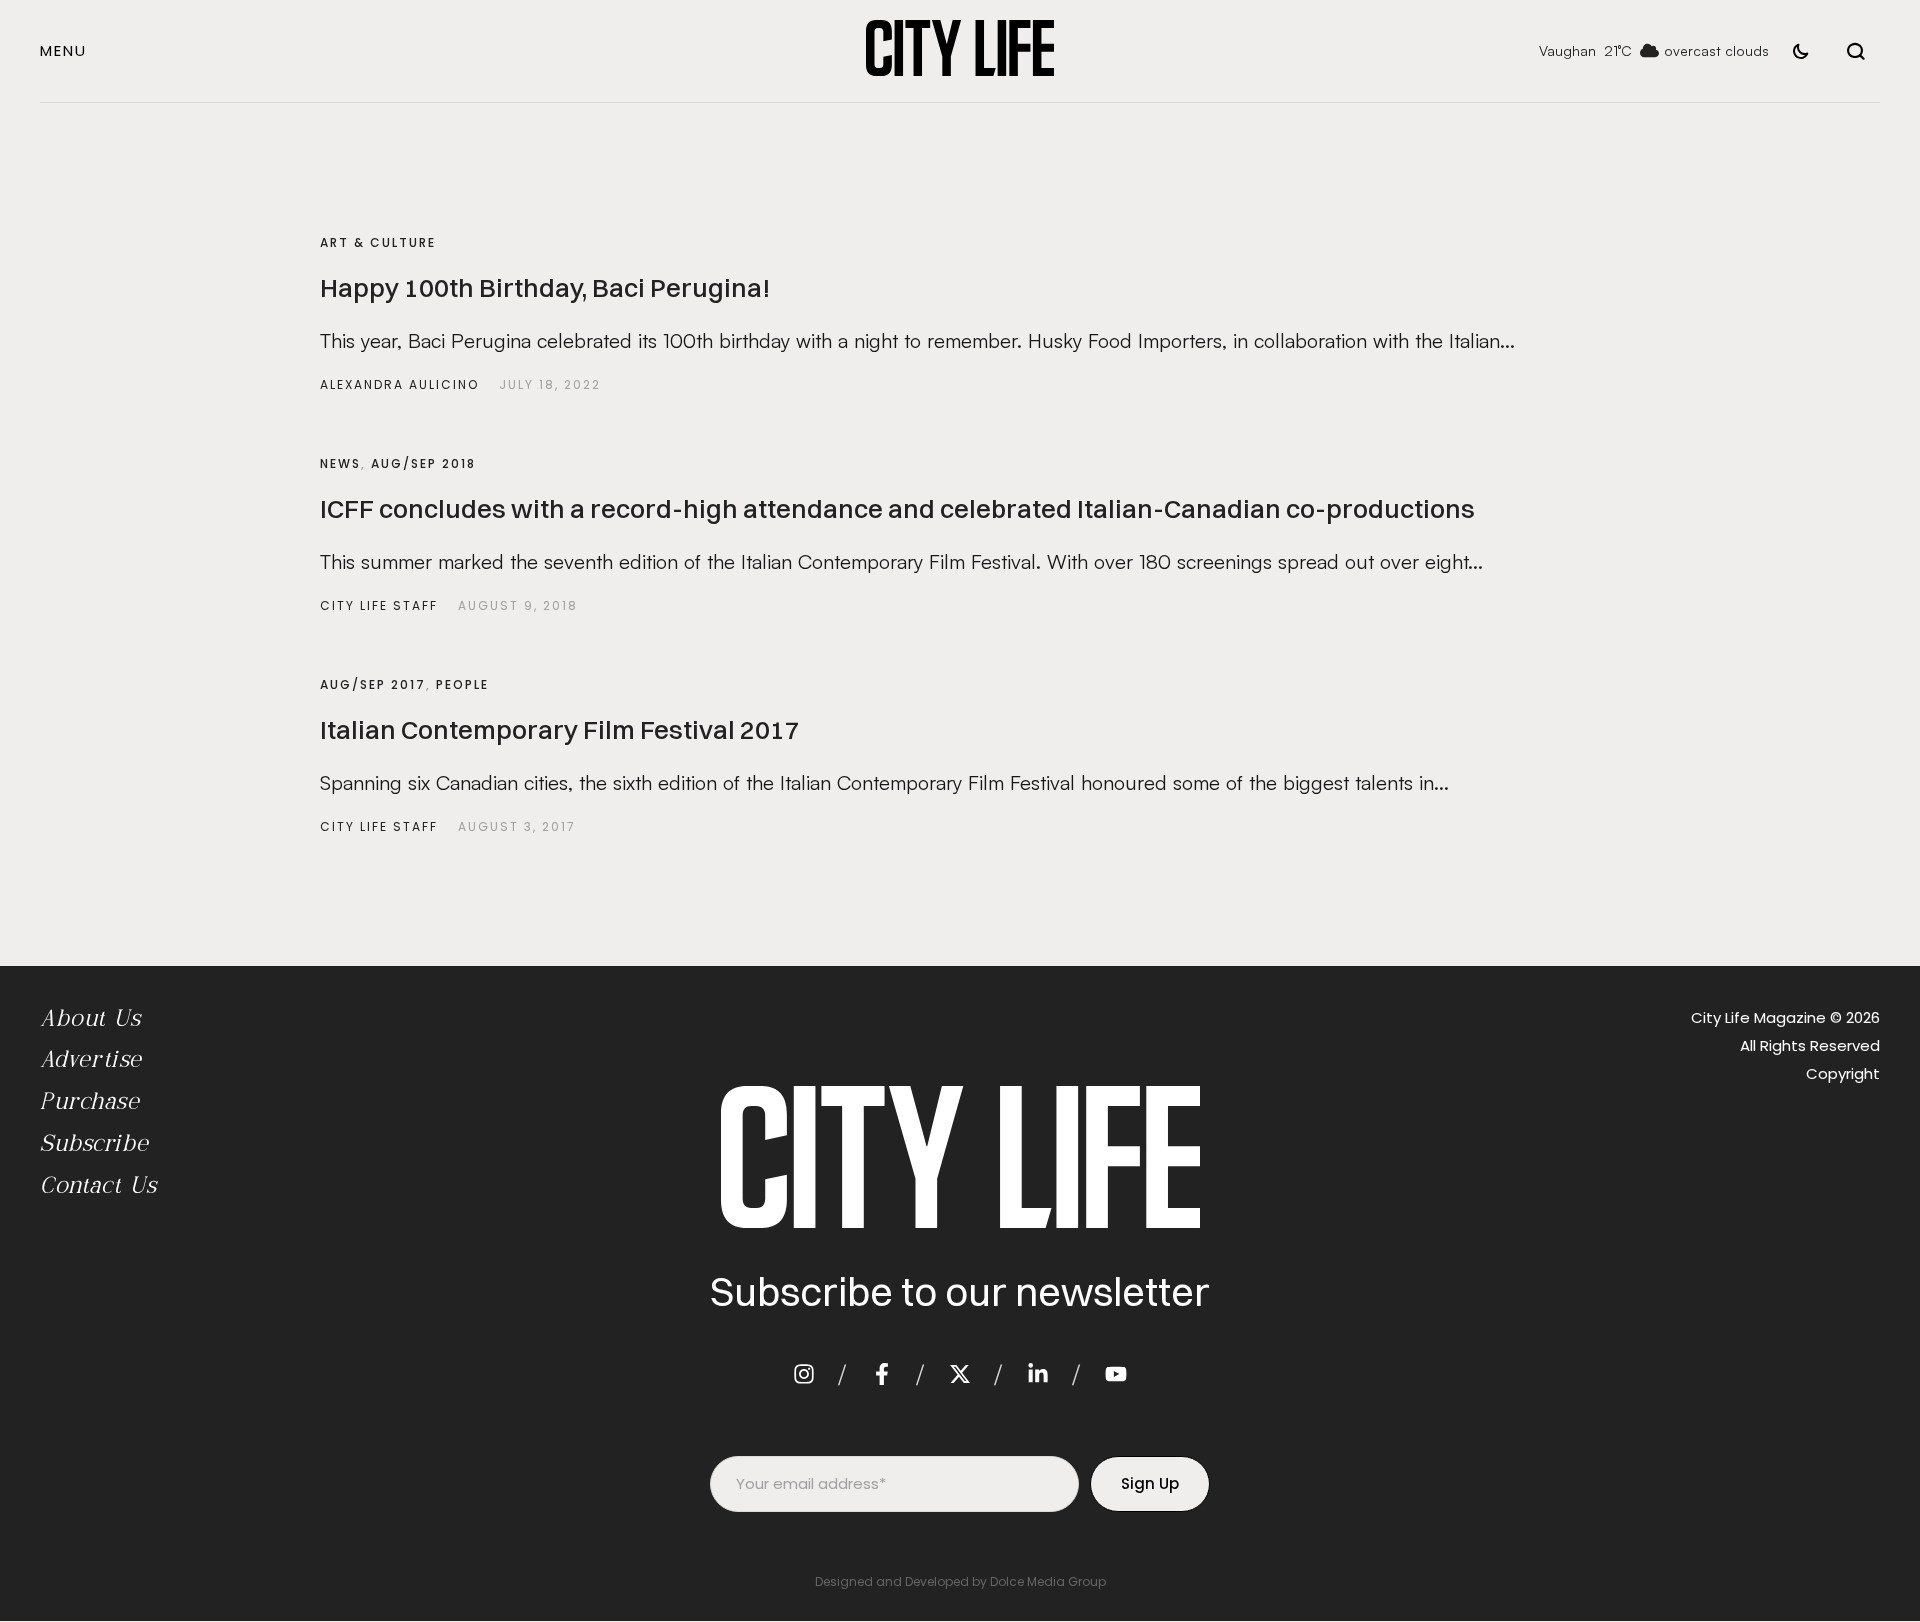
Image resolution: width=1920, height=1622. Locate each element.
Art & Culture (378, 242)
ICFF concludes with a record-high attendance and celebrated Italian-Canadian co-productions (897, 509)
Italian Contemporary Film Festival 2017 (560, 730)
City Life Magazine (1758, 1017)
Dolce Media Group (1048, 1581)
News (340, 463)
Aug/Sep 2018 (423, 463)
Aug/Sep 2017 (373, 684)
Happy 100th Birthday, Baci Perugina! (545, 288)
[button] (63, 50)
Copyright (1843, 1073)
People (462, 684)
